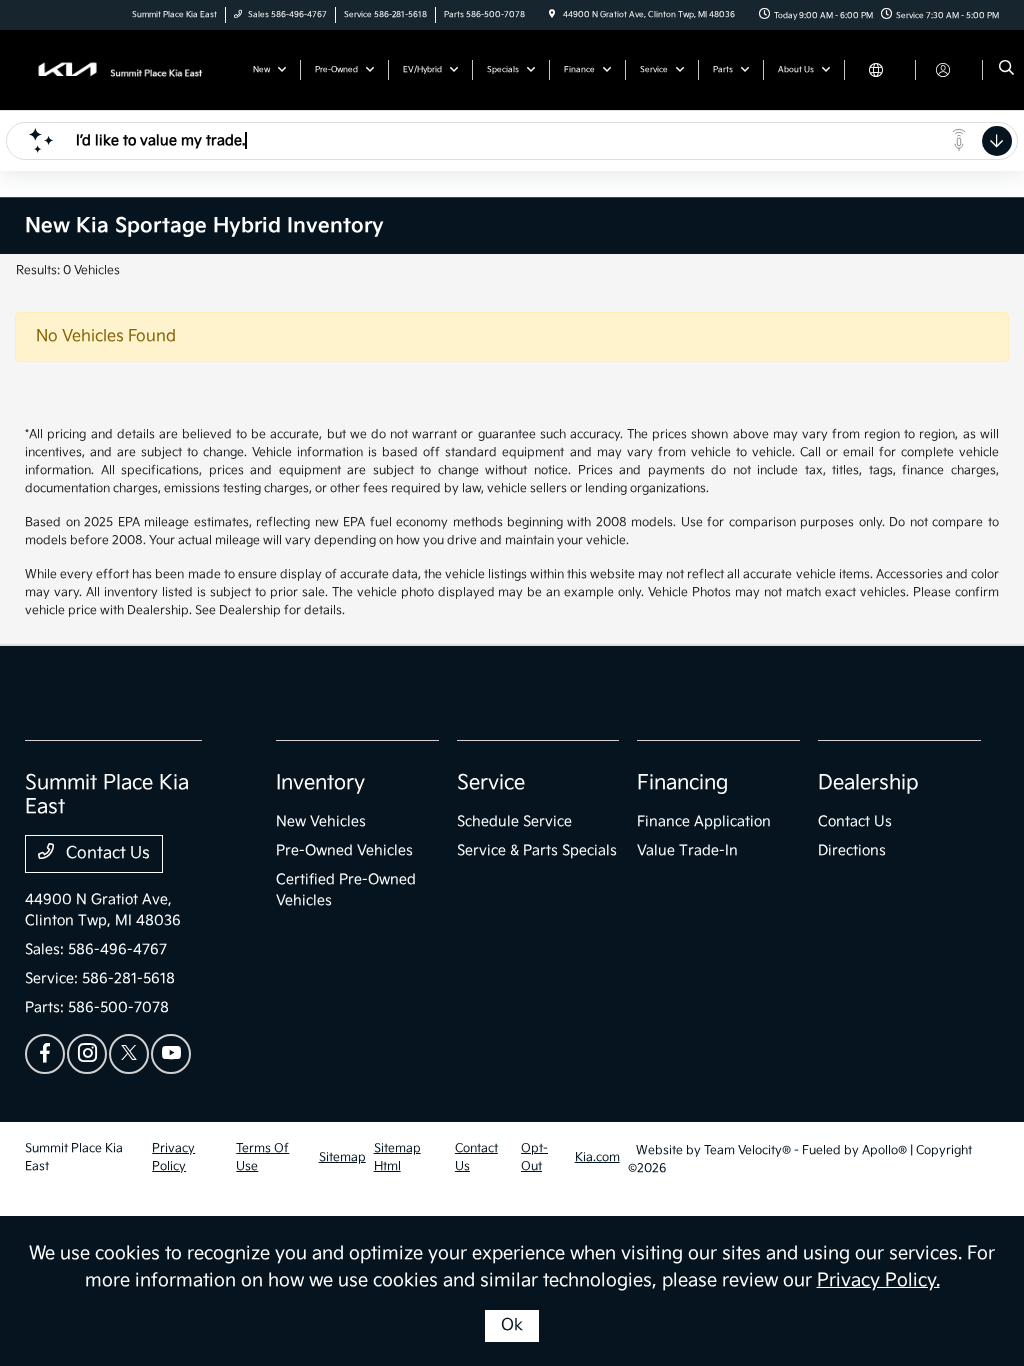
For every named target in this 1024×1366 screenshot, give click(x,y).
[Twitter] (129, 1054)
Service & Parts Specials (537, 850)
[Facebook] (45, 1054)
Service (491, 783)
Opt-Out (534, 1157)
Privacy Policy (173, 1157)
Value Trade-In (687, 850)
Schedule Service (514, 821)
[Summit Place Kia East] (115, 69)
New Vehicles (321, 821)
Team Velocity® (747, 1150)
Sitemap (342, 1157)
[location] (552, 14)
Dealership (868, 783)
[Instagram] (87, 1054)
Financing (682, 783)
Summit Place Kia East (74, 1157)
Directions (852, 850)
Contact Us (106, 853)
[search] (1006, 70)
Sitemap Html (397, 1157)
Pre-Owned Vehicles (344, 850)
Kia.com (597, 1157)
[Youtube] (171, 1054)
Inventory (320, 783)
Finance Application (704, 821)
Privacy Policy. (878, 1280)
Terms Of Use (262, 1157)
